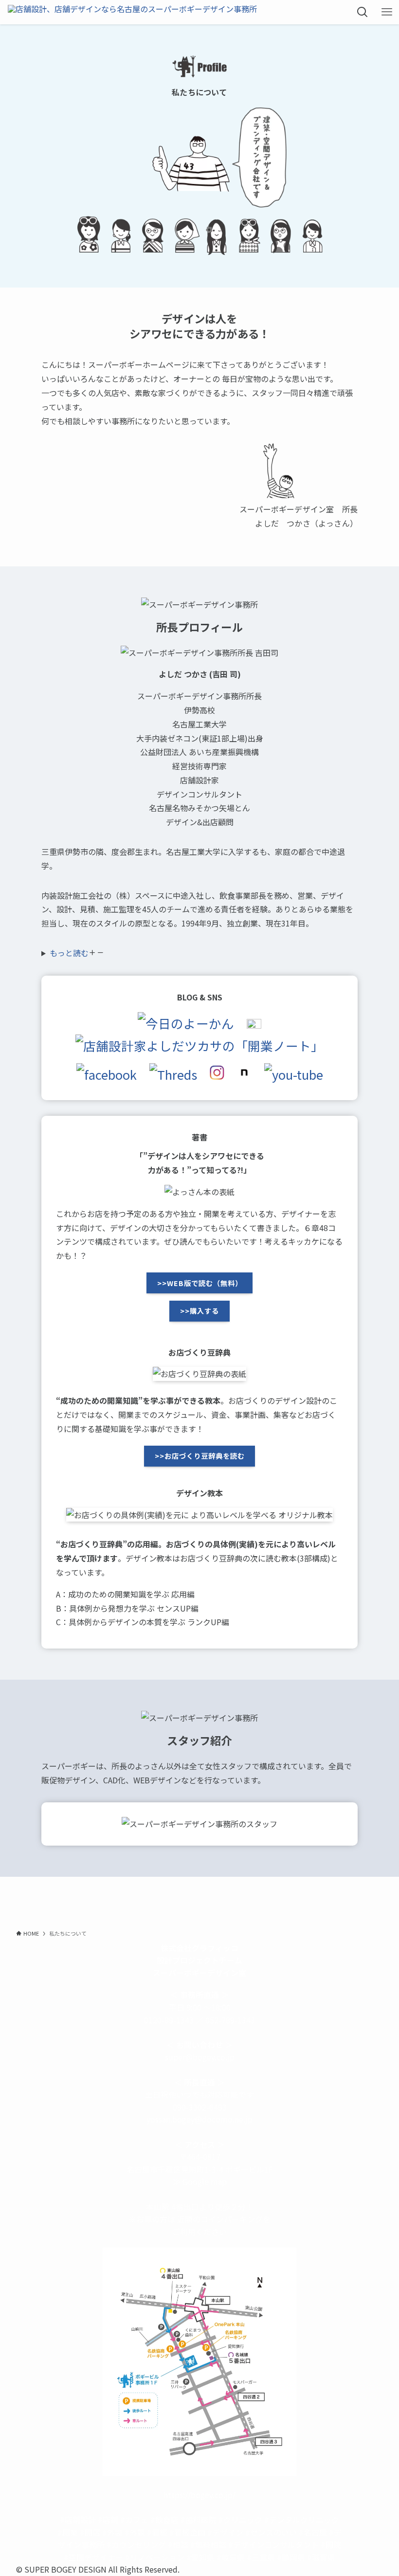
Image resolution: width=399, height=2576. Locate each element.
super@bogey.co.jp (200, 2057)
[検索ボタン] (363, 12)
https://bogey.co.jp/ (199, 2495)
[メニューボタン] (387, 12)
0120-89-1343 (169, 2020)
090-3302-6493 (200, 2107)
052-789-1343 (230, 2020)
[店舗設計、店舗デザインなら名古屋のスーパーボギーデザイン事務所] (132, 12)
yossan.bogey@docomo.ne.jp (199, 2119)
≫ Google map (200, 2181)
